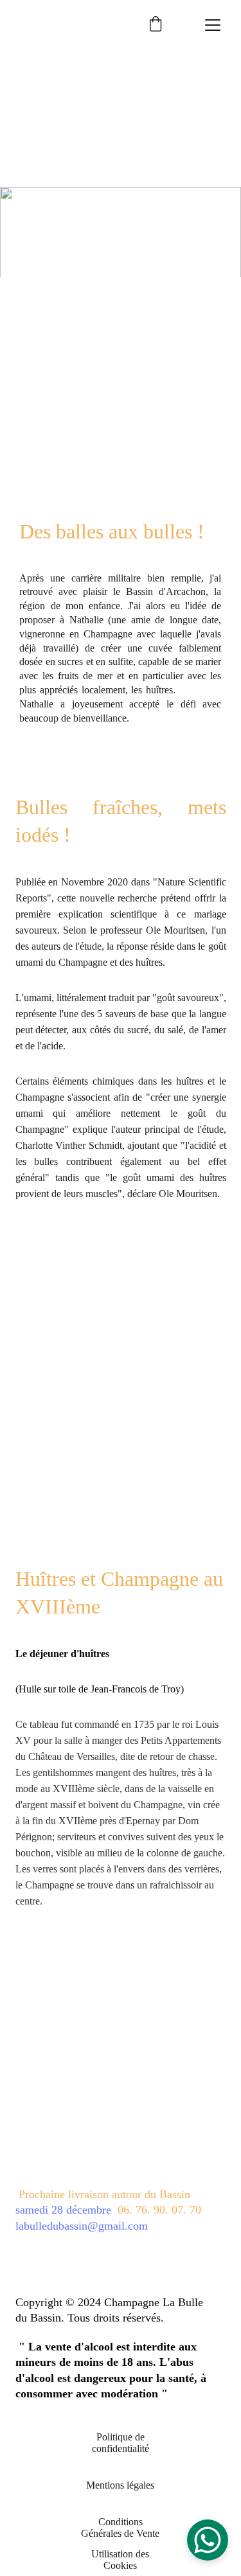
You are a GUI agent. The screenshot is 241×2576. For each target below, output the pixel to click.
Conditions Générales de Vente (120, 2527)
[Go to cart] (156, 25)
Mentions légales (120, 2485)
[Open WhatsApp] (208, 2540)
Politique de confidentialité (121, 2443)
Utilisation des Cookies (120, 2560)
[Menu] (213, 25)
